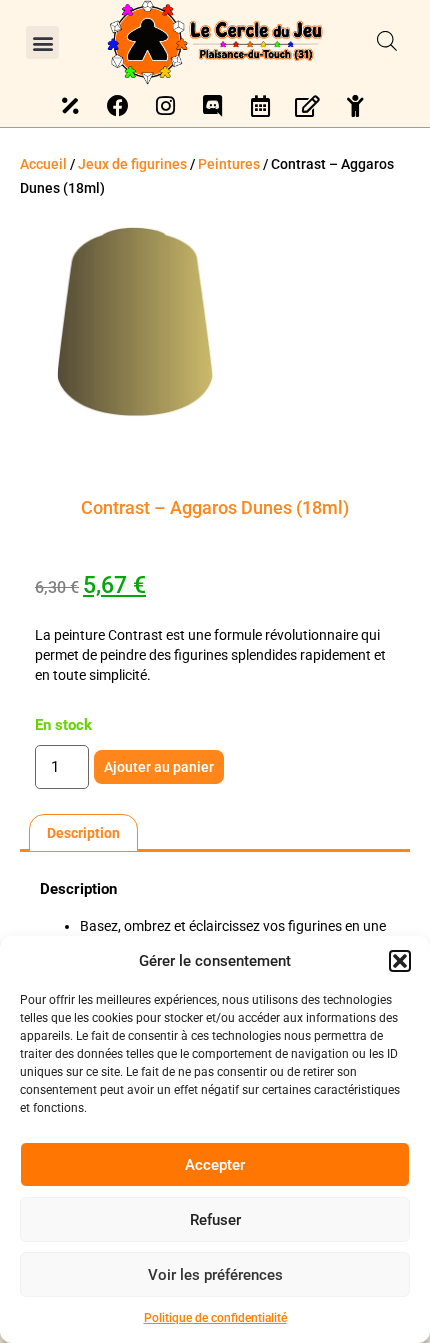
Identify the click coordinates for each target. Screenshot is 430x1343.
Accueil (43, 164)
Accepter (215, 1165)
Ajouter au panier (159, 767)
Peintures (229, 164)
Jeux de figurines (132, 164)
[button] (400, 961)
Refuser (215, 1220)
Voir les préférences (215, 1275)
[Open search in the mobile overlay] (387, 42)
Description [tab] (83, 833)
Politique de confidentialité (215, 1318)
